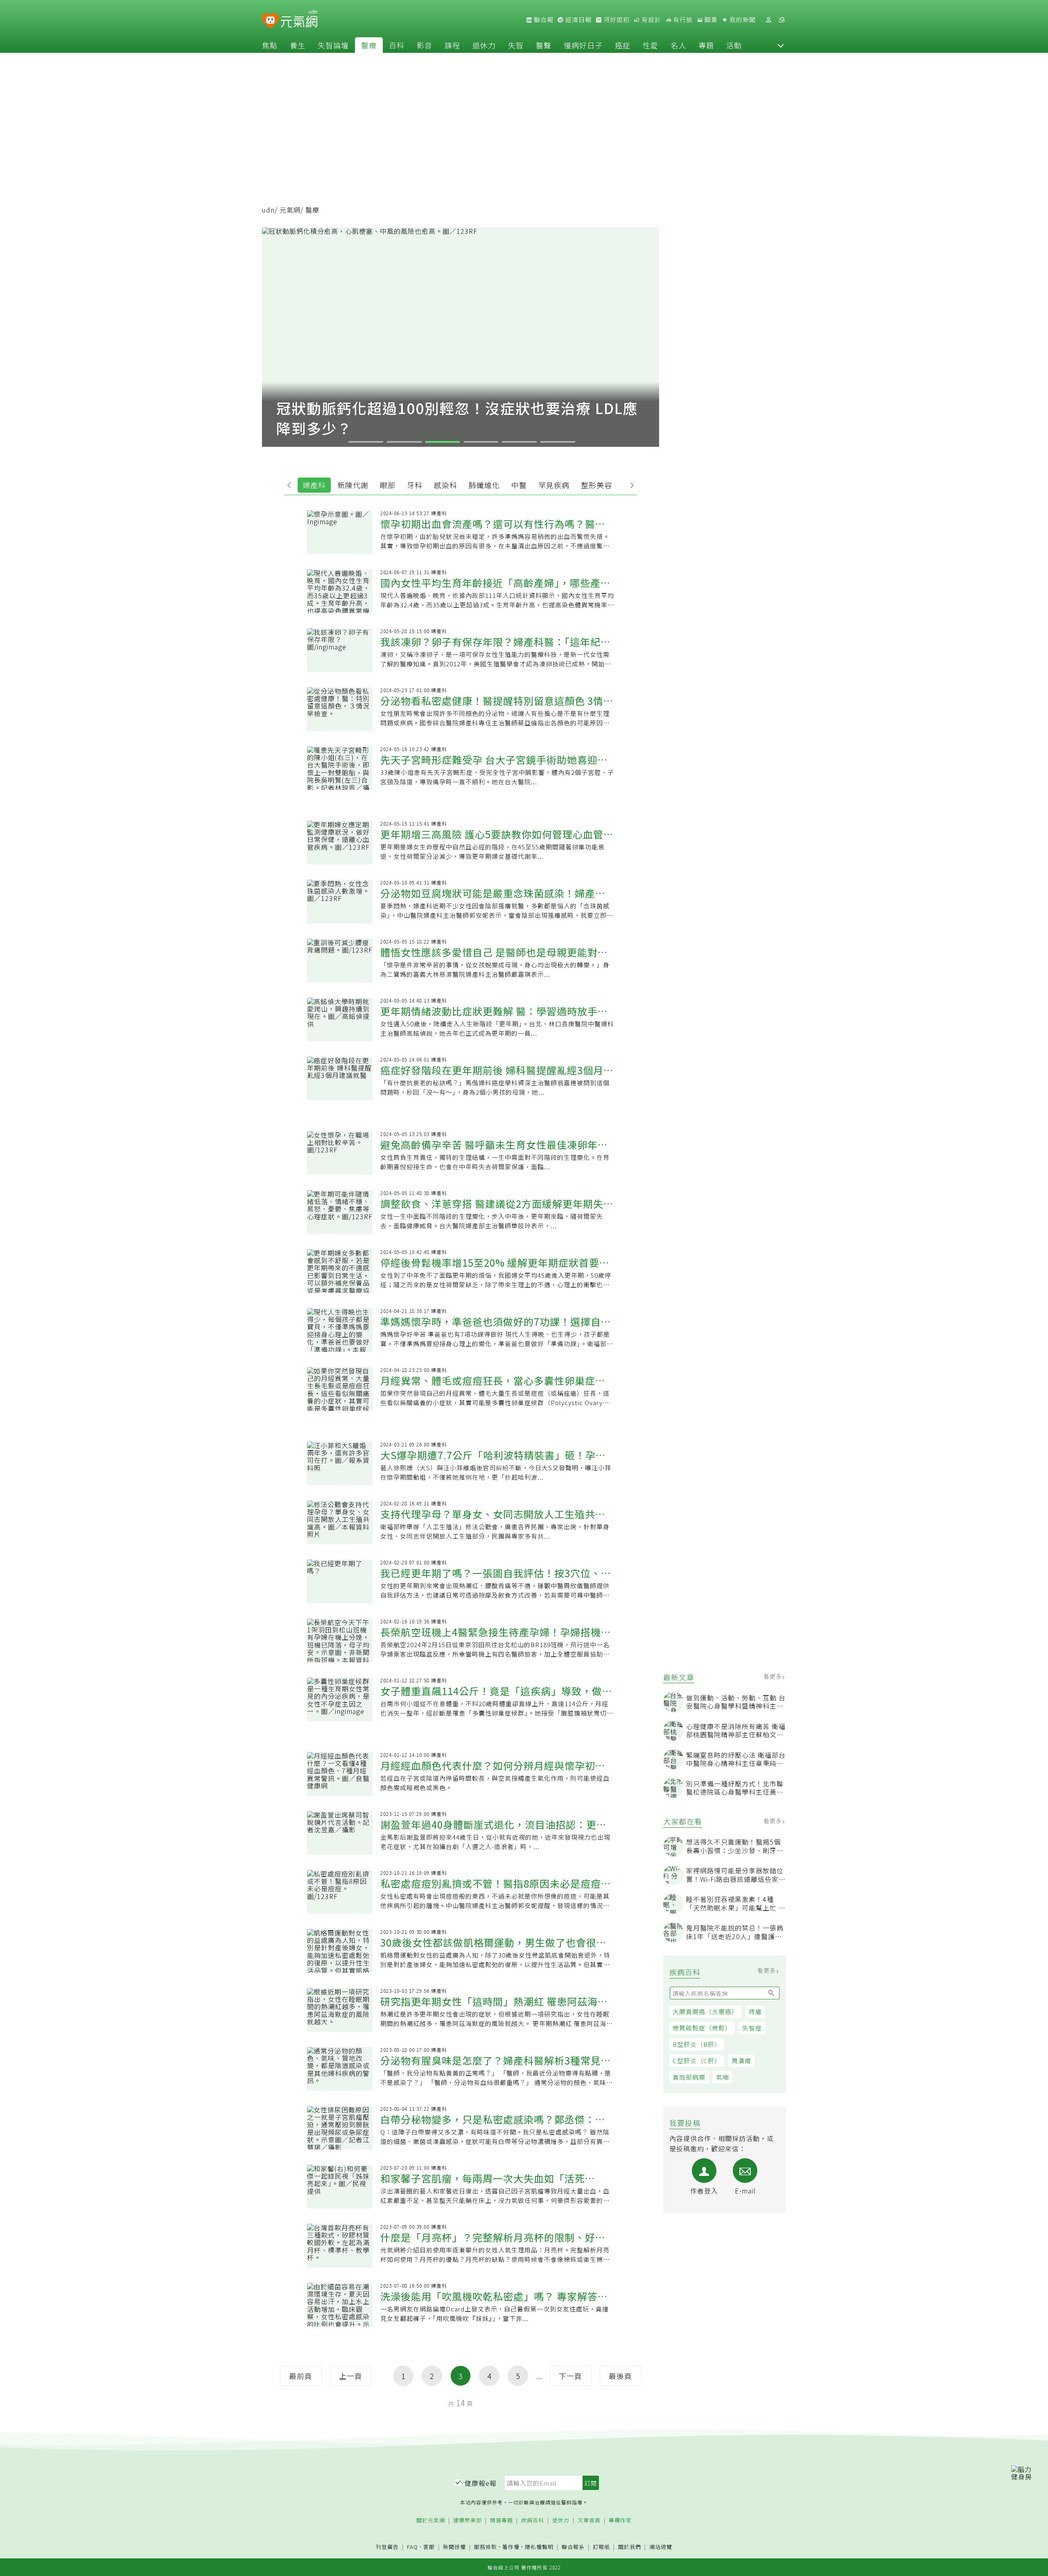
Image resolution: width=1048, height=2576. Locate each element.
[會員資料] (768, 20)
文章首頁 (589, 2521)
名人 (678, 45)
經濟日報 (578, 20)
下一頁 (570, 2376)
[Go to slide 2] (404, 442)
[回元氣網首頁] (299, 20)
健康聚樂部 (468, 2521)
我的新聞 (742, 20)
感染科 (446, 485)
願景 (710, 20)
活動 (734, 45)
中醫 (519, 485)
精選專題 (501, 2521)
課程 (452, 45)
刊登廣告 (387, 2547)
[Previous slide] (291, 484)
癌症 (623, 45)
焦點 (270, 45)
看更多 (774, 1676)
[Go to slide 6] (558, 442)
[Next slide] (630, 484)
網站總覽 (661, 2547)
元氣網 (290, 210)
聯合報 (543, 20)
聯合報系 (573, 2547)
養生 (298, 45)
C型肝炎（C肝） (697, 2061)
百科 (397, 45)
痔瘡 (755, 2011)
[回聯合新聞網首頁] (270, 21)
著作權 (511, 2547)
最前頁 (301, 2376)
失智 (516, 45)
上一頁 (351, 2376)
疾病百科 (533, 2521)
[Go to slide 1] (366, 442)
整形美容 (596, 485)
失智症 (752, 2028)
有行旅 (682, 20)
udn (268, 210)
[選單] (781, 20)
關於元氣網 (431, 2521)
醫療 (369, 45)
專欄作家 (620, 2521)
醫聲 (544, 45)
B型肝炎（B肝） (697, 2044)
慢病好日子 (583, 45)
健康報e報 (481, 2483)
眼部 (388, 485)
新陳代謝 (353, 485)
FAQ (412, 2547)
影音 (425, 45)
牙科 (415, 485)
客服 (429, 2547)
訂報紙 (601, 2547)
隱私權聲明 (539, 2547)
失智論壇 (333, 45)
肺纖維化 (484, 485)
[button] (781, 45)
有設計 (650, 20)
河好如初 (616, 20)
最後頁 (620, 2376)
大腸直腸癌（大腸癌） (705, 2011)
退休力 (484, 45)
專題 (706, 45)
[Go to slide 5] (519, 442)
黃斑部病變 (689, 2077)
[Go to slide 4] (481, 442)
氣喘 (723, 2077)
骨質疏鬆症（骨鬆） (702, 2028)
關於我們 (630, 2547)
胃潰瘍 (741, 2061)
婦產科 (314, 485)
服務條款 (486, 2547)
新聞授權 (454, 2547)
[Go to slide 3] (443, 442)
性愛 (650, 45)
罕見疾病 (554, 485)
